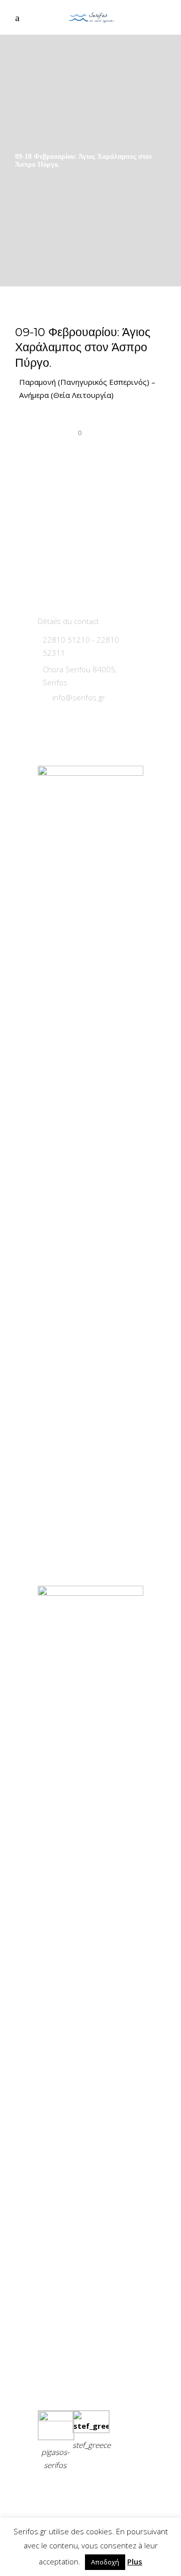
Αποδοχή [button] (105, 2562)
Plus (135, 2561)
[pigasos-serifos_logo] (56, 2418)
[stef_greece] (91, 2426)
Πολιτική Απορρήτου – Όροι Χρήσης (81, 2496)
